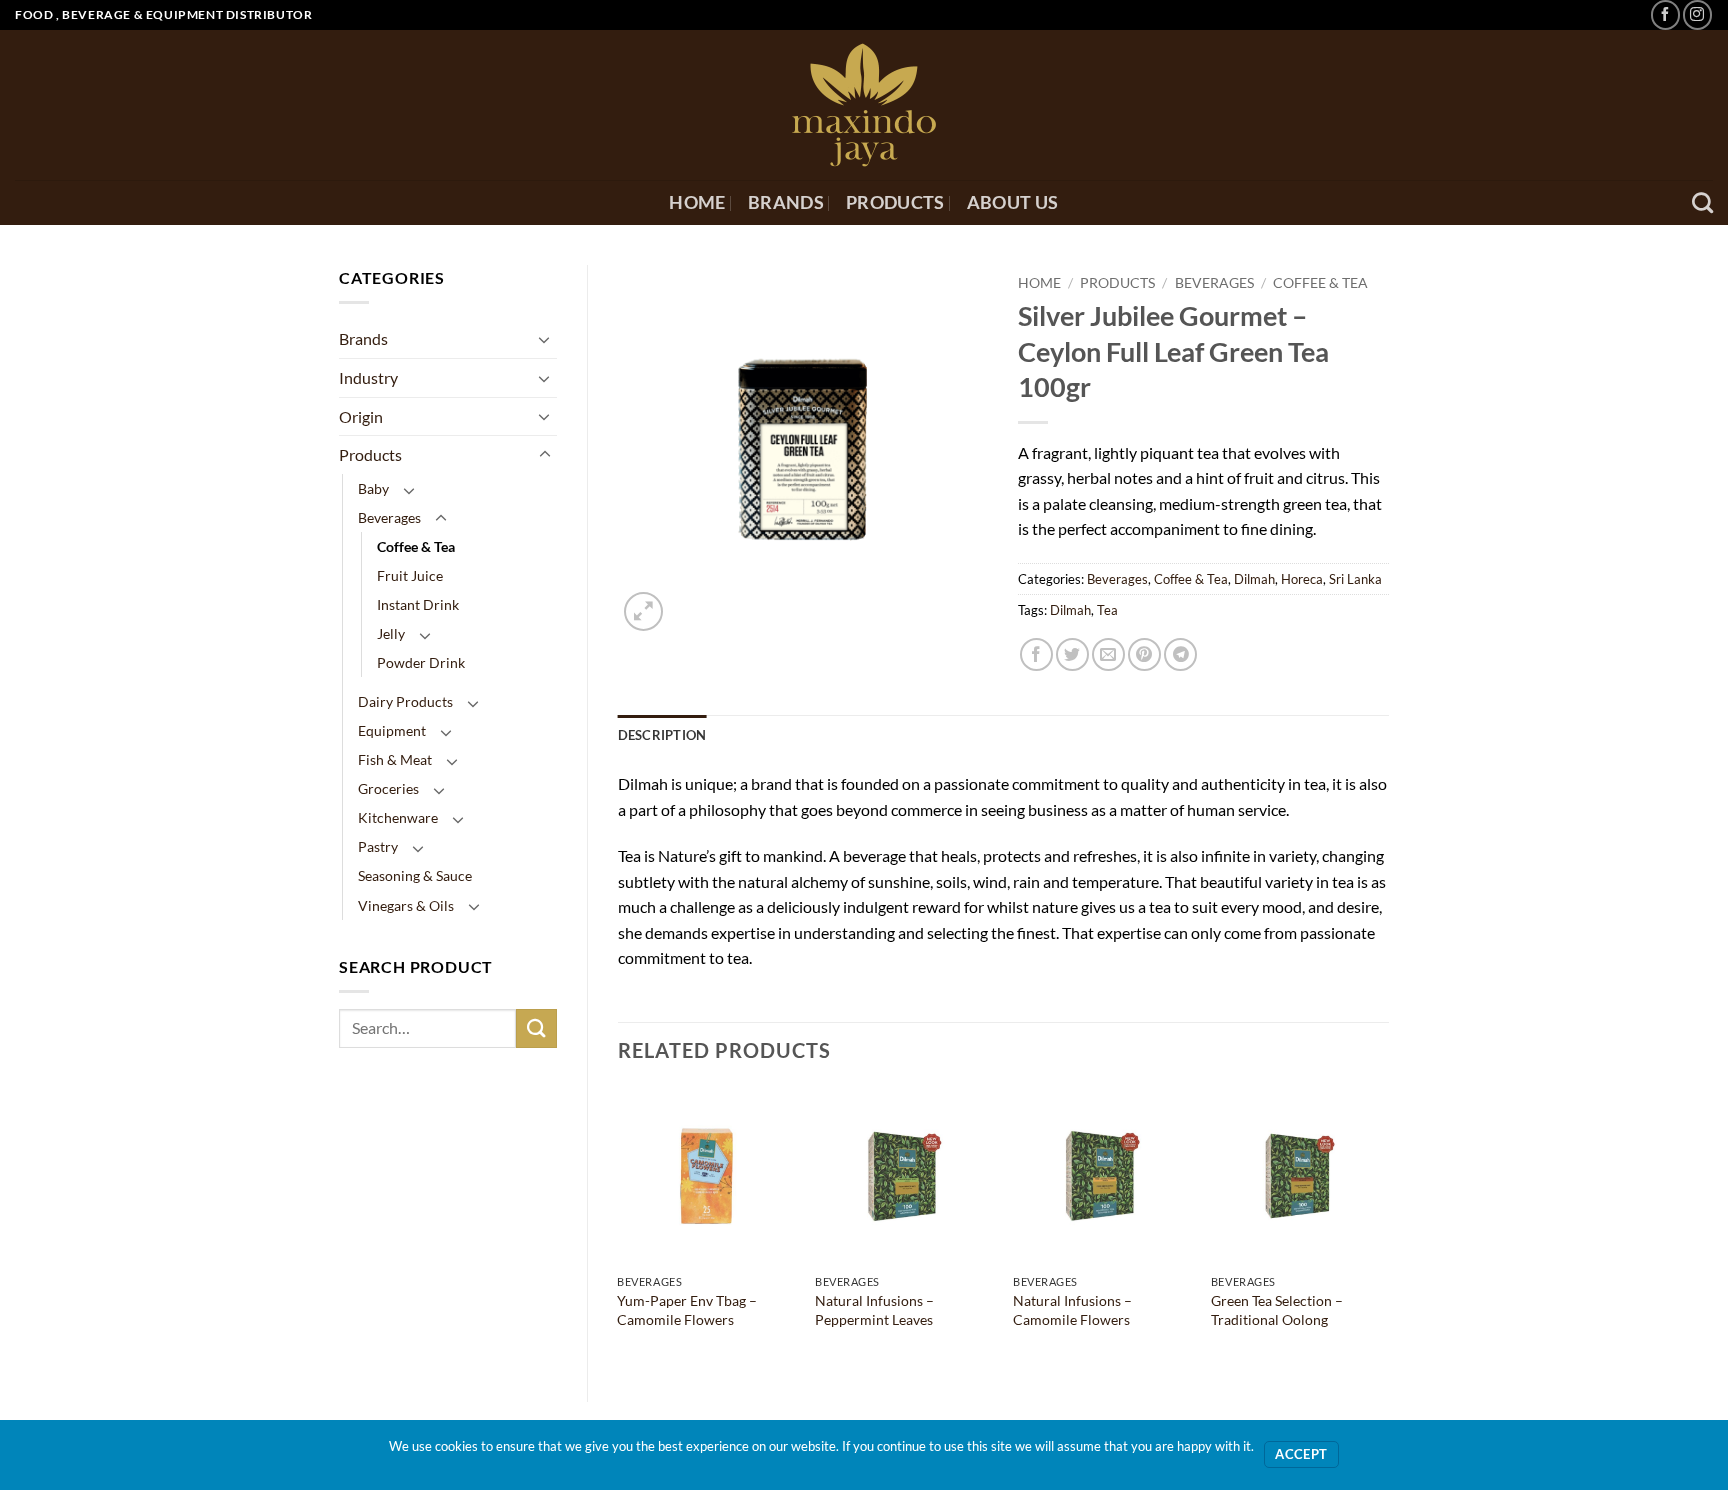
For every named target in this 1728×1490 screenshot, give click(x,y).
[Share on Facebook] (1036, 654)
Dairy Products (405, 701)
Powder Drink (421, 662)
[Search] (1702, 202)
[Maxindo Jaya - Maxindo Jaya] (864, 105)
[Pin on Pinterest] (1144, 654)
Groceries (388, 788)
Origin (361, 416)
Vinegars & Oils (406, 905)
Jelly (391, 633)
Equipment (392, 730)
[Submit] (536, 1028)
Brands (786, 202)
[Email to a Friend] (1108, 654)
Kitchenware (398, 817)
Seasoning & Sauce (415, 875)
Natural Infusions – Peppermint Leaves (874, 1310)
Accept (1301, 1454)
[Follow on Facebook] (1665, 14)
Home (697, 202)
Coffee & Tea (416, 546)
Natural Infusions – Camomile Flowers (1072, 1310)
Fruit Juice (410, 575)
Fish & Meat (395, 759)
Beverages (389, 517)
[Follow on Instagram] (1697, 14)
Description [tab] (662, 735)
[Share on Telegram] (1180, 654)
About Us (1013, 202)
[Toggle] (545, 339)
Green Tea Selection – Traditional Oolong (1277, 1310)
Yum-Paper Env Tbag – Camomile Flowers (687, 1310)
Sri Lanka (1355, 579)
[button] (643, 611)
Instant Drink (418, 604)
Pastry (378, 846)
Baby (373, 488)
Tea (1107, 610)
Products (895, 202)
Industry (368, 377)
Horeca (1302, 579)
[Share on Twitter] (1072, 654)
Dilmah (1254, 579)
